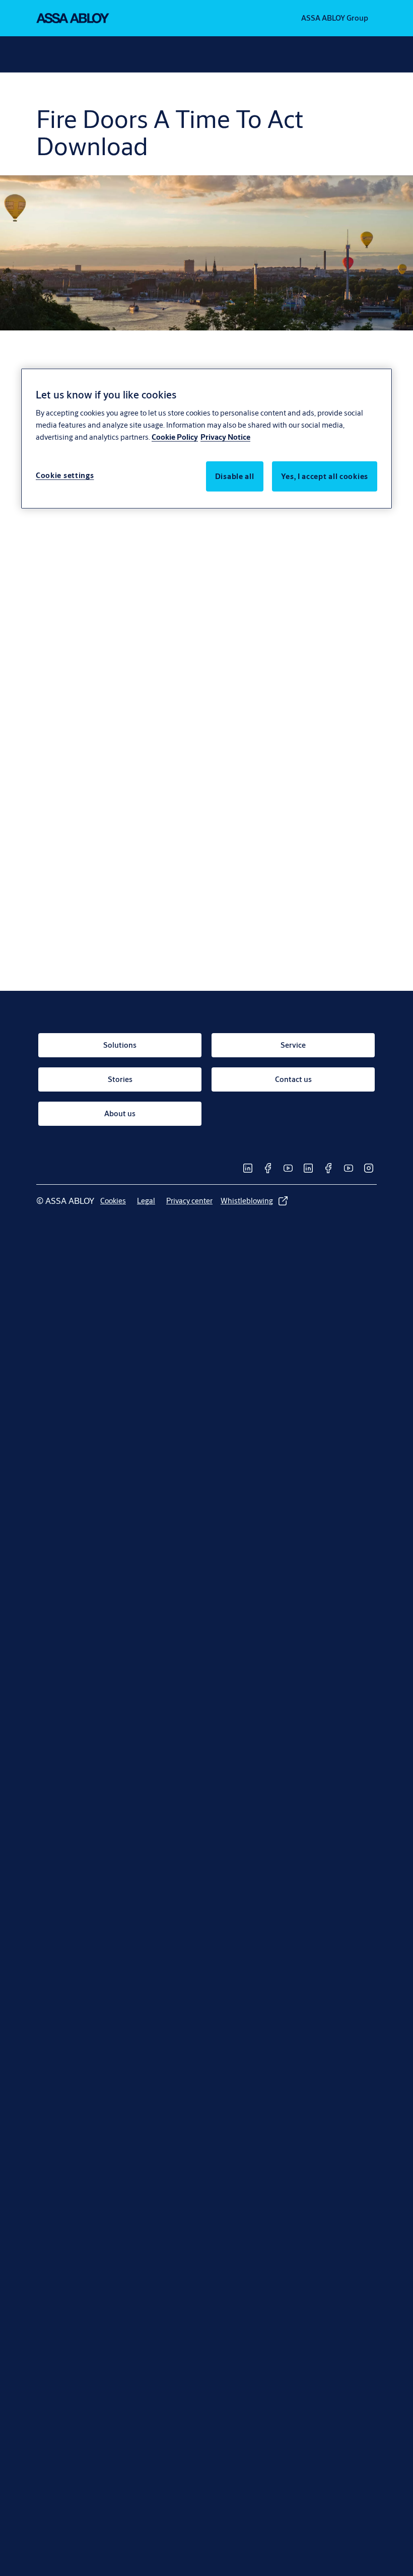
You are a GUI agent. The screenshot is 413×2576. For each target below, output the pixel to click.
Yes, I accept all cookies (325, 476)
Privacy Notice (225, 436)
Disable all (235, 476)
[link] (120, 1045)
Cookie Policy (175, 436)
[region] (206, 438)
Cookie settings (65, 475)
